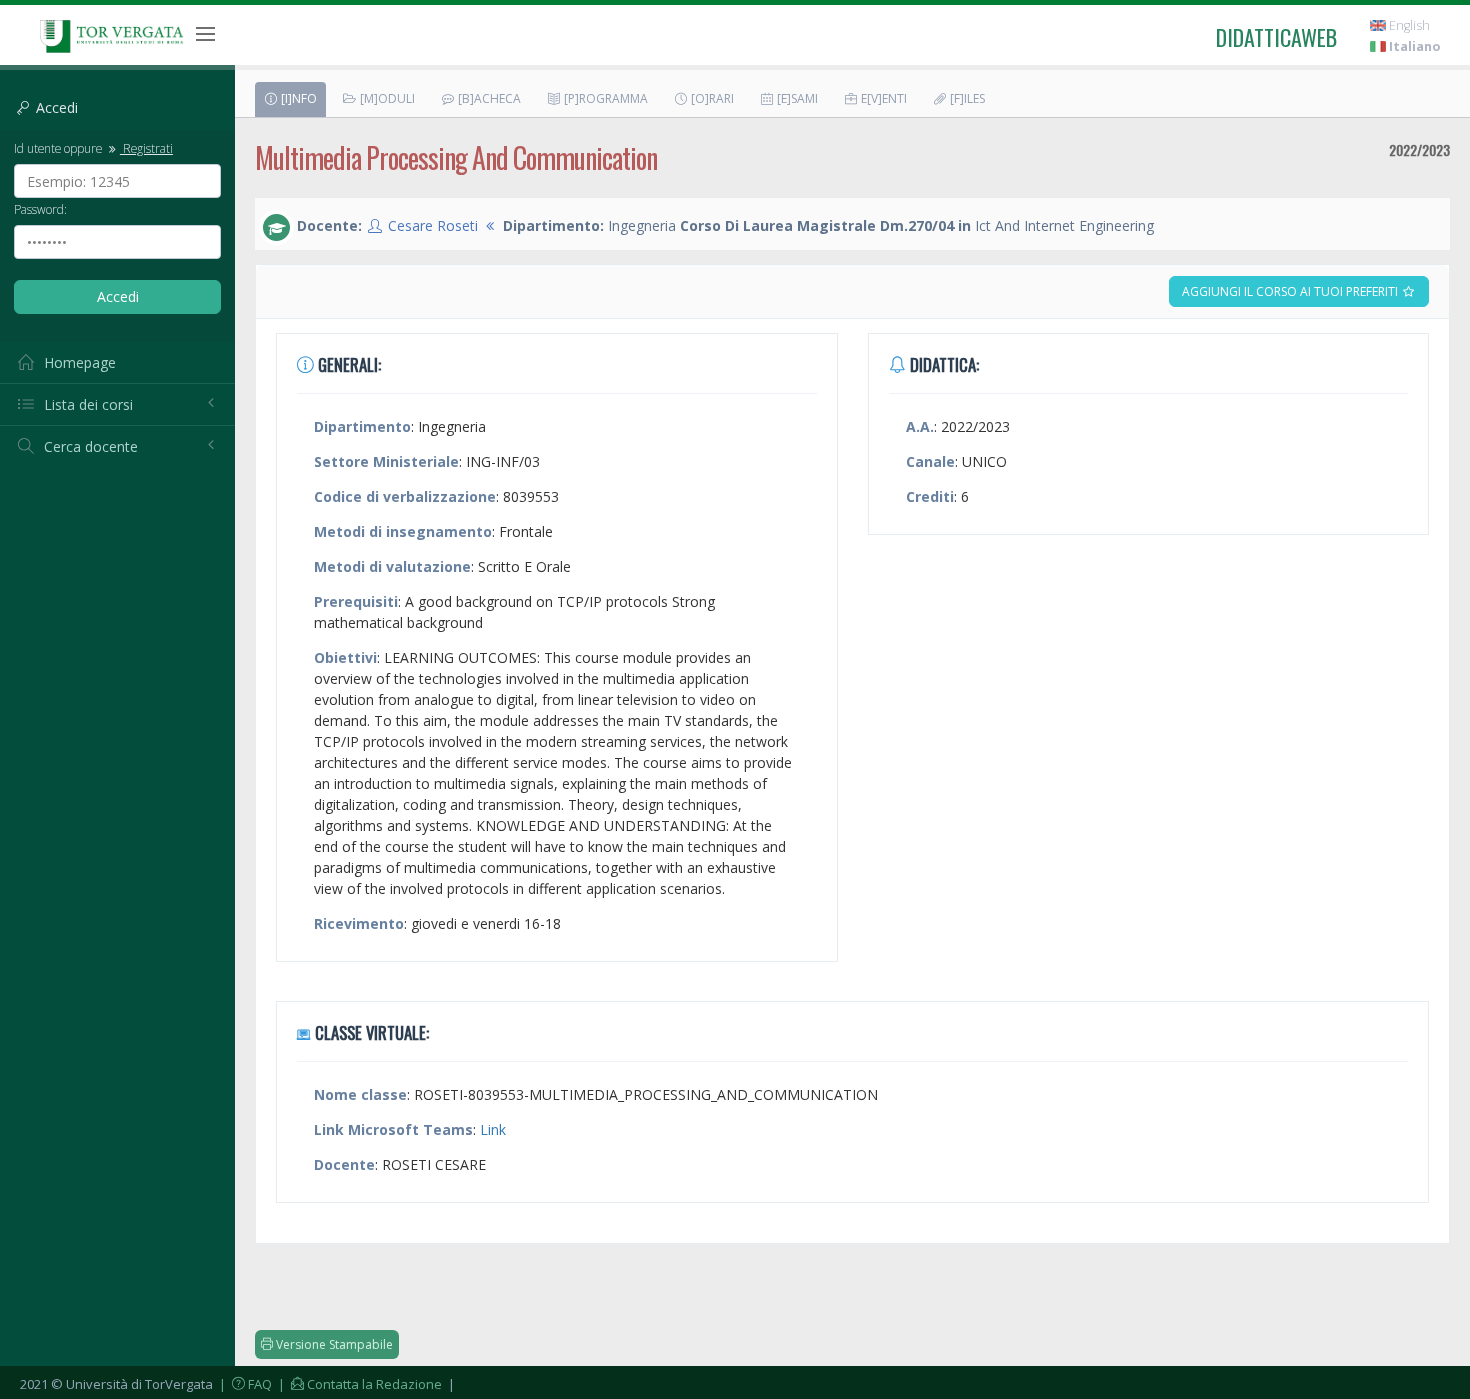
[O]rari (711, 98)
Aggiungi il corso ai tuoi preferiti (1291, 291)
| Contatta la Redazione (358, 1384)
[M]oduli (386, 98)
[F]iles (966, 98)
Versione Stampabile (333, 1344)
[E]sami (796, 98)
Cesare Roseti (433, 225)
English (1408, 25)
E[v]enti (882, 98)
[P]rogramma (604, 98)
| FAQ (244, 1384)
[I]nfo (297, 98)
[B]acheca (488, 98)
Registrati (146, 148)
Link (493, 1129)
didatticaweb (1276, 37)
